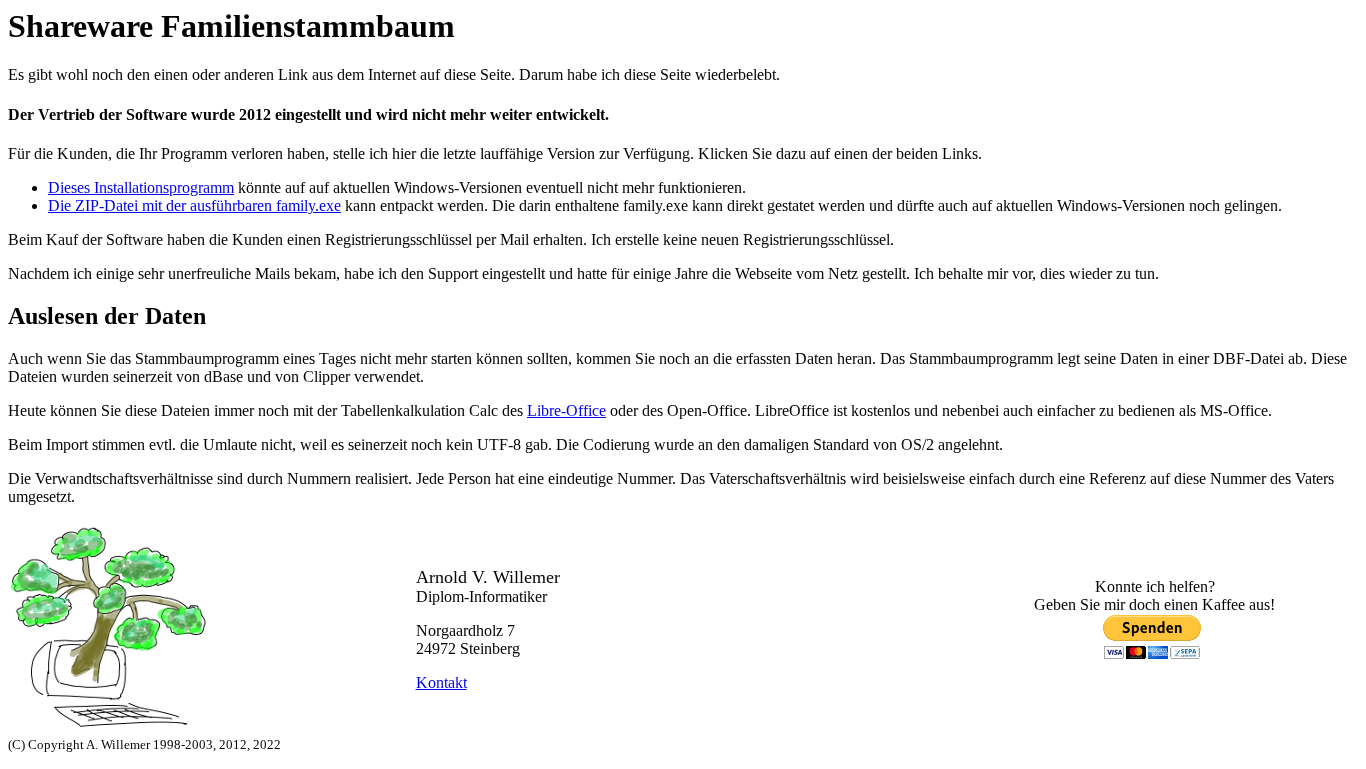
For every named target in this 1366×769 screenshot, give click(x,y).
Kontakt (441, 682)
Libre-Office (566, 410)
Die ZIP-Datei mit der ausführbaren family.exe (194, 205)
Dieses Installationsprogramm (141, 187)
